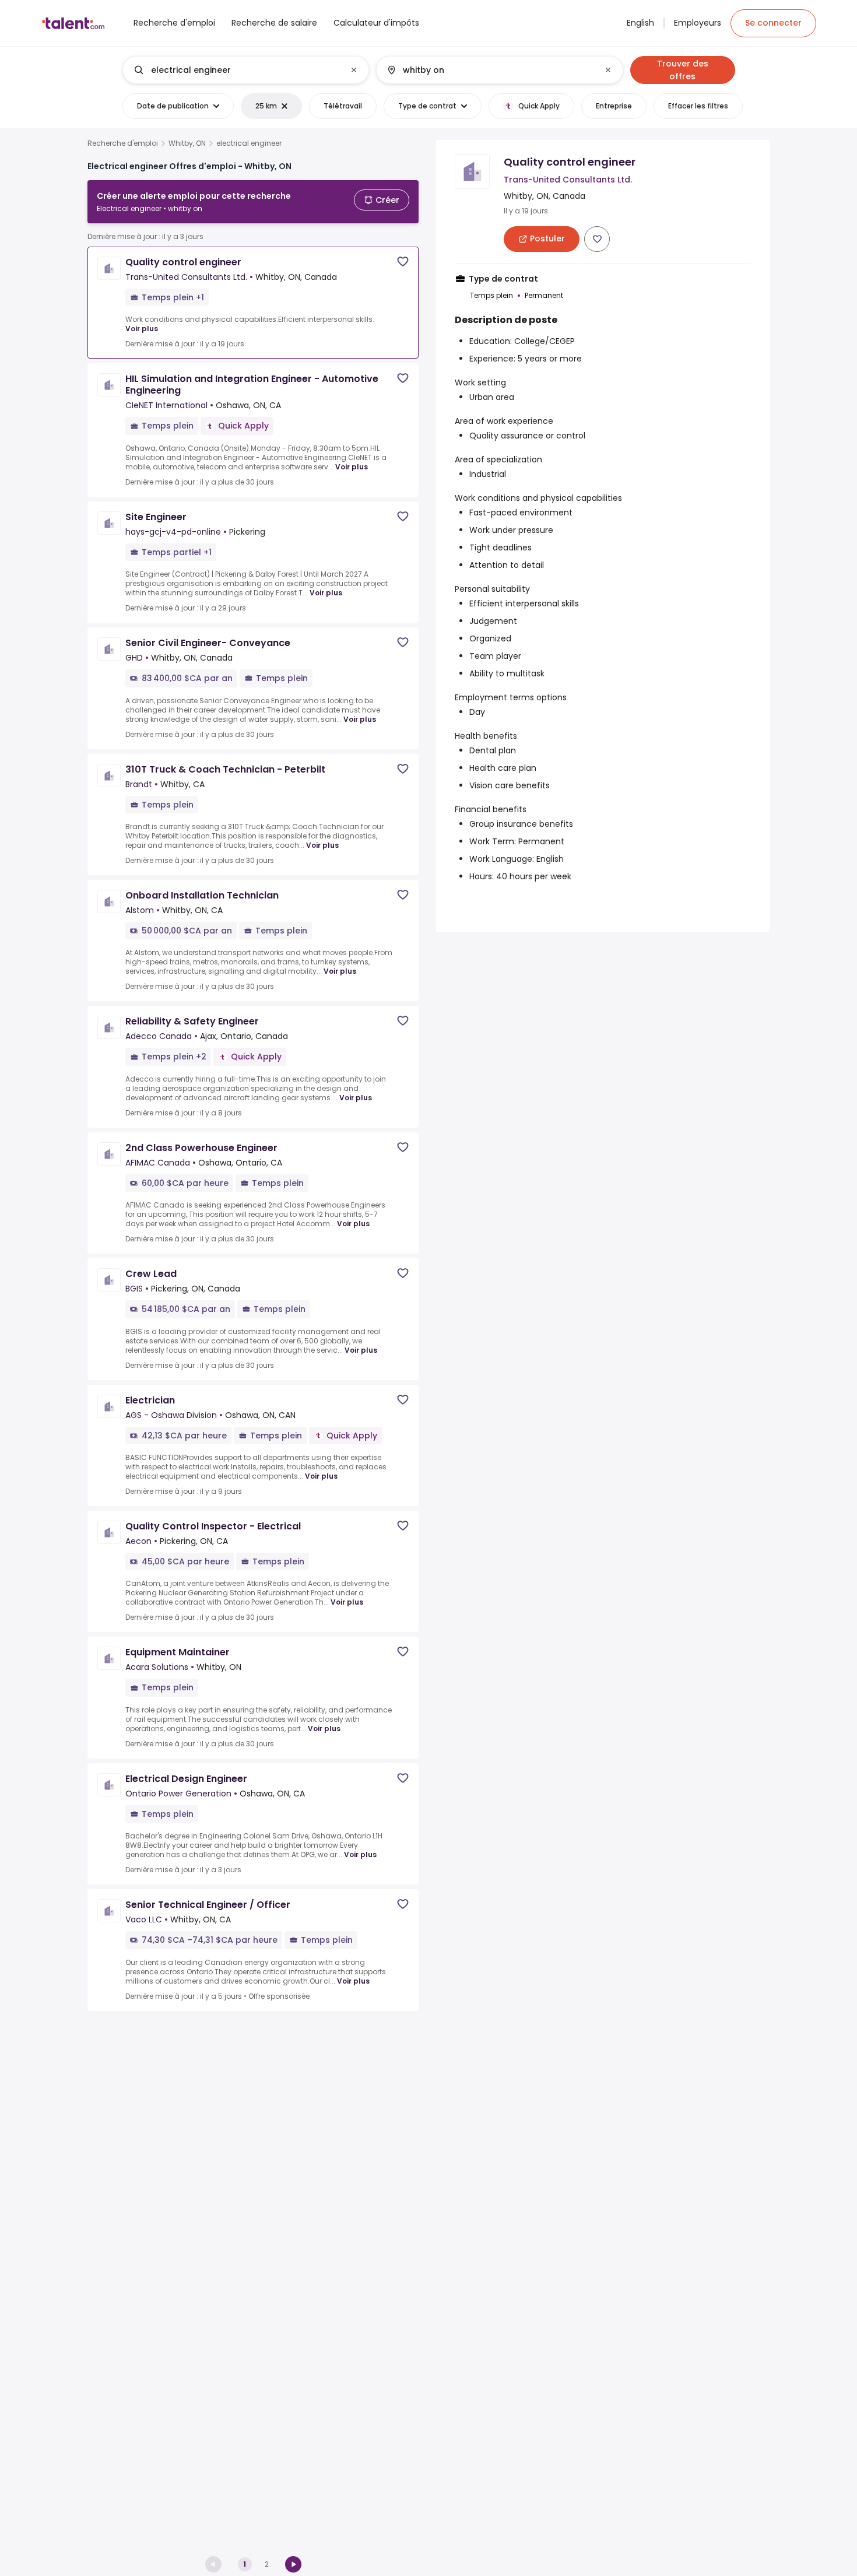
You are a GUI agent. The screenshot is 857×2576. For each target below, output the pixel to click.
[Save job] (403, 262)
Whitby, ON (187, 143)
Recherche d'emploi (123, 143)
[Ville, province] (490, 70)
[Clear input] (354, 70)
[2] (293, 2564)
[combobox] (245, 70)
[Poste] (236, 70)
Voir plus (142, 329)
